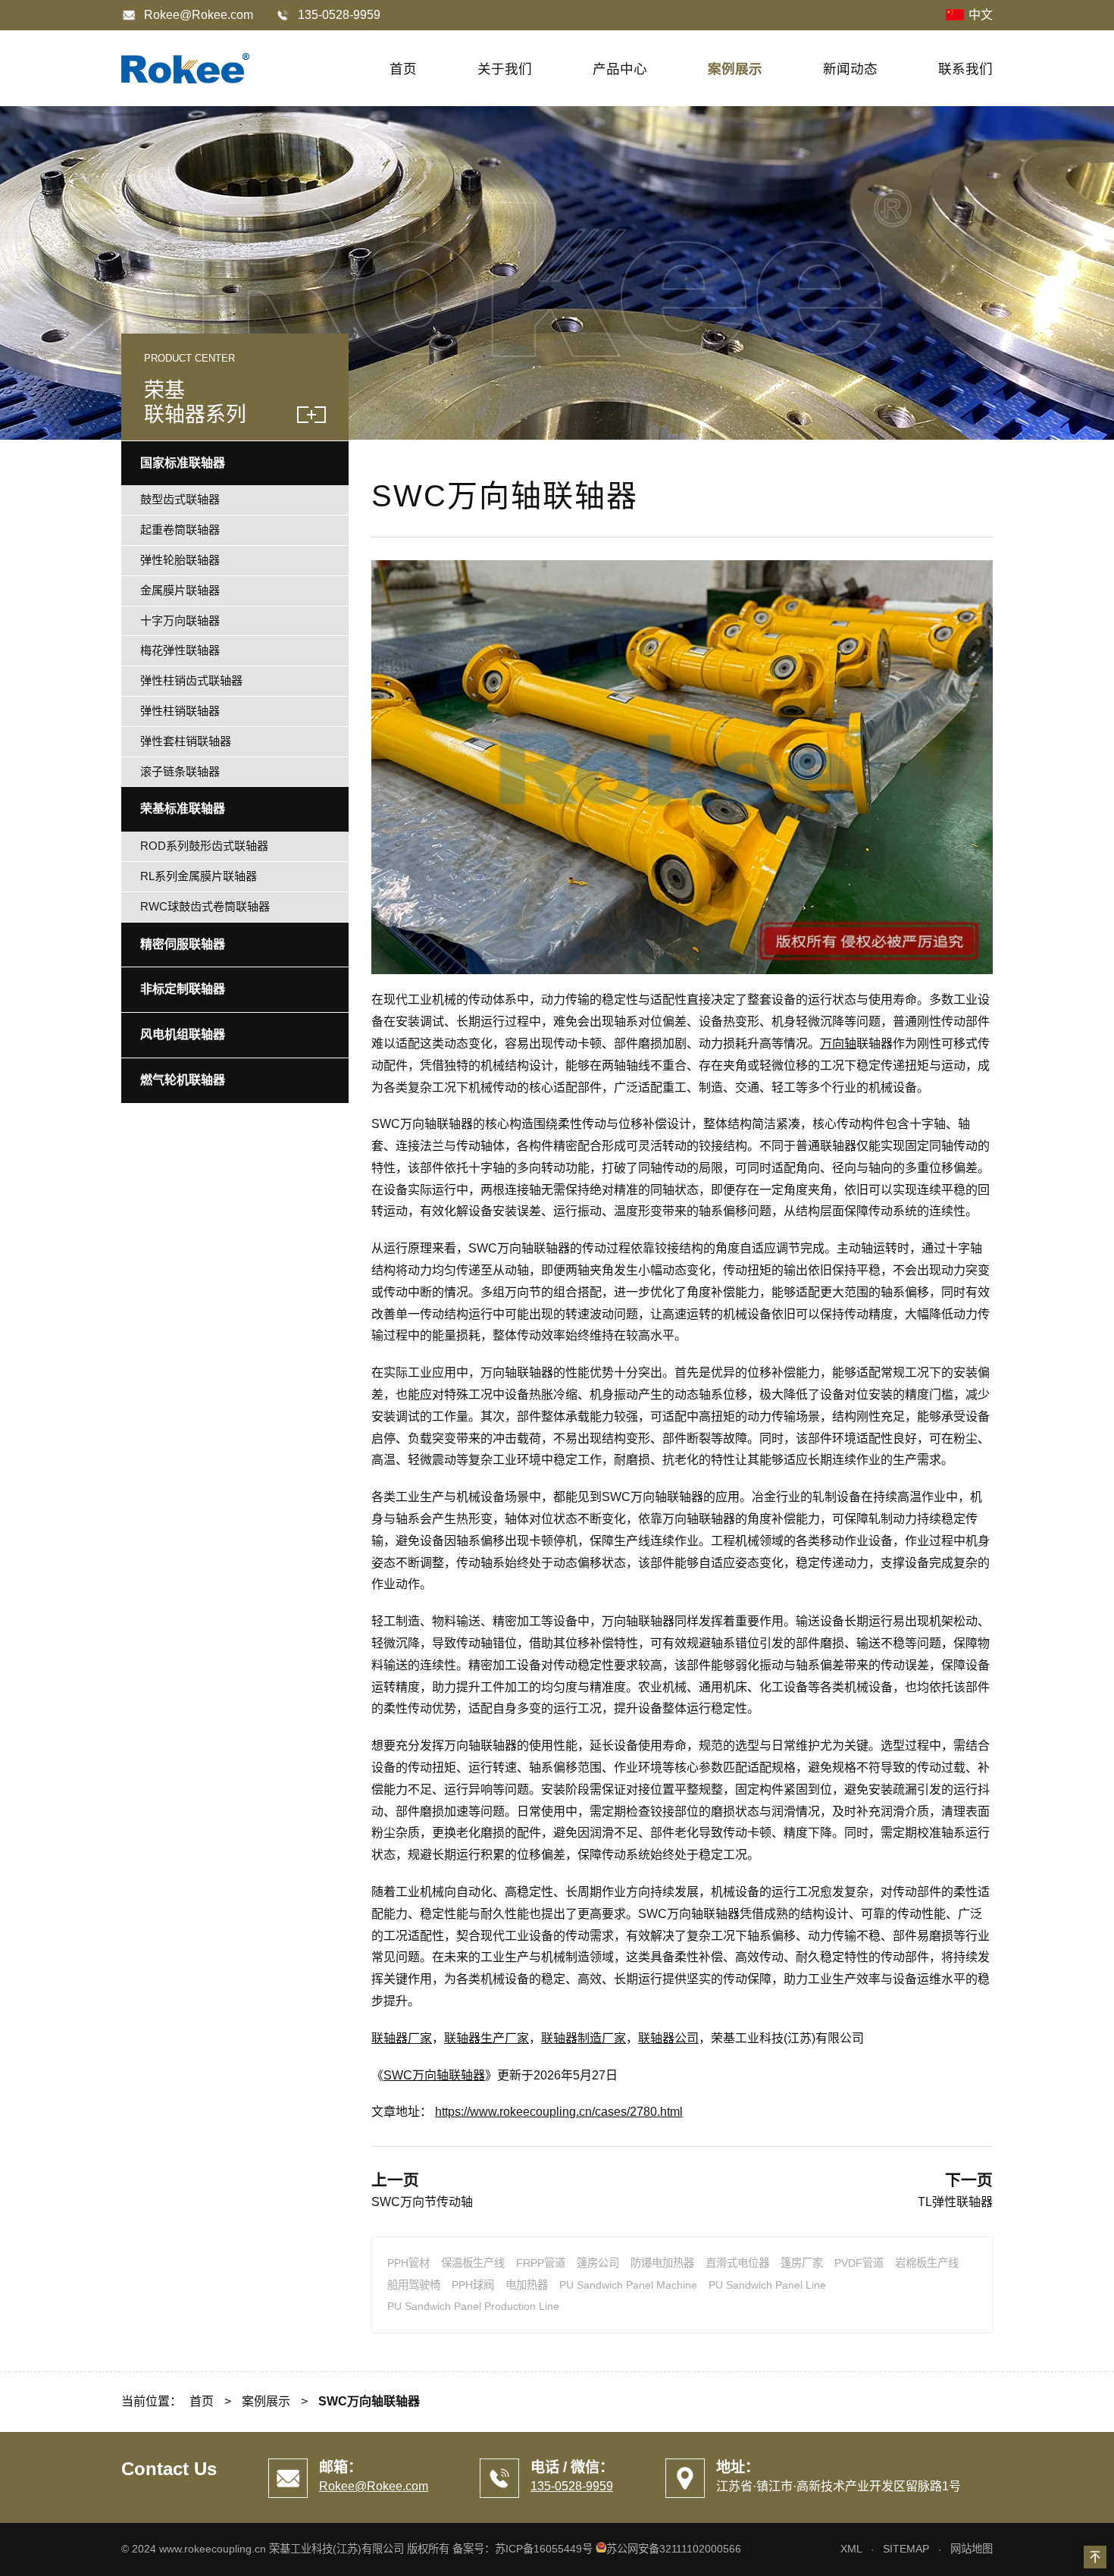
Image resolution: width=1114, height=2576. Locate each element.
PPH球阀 (473, 2285)
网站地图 (972, 2549)
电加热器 (527, 2285)
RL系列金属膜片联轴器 (199, 876)
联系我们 (965, 69)
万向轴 (838, 1044)
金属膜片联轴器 (180, 590)
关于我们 (505, 69)
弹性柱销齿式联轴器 (191, 680)
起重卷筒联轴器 (180, 530)
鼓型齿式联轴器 (180, 499)
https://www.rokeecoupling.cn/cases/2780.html (559, 2112)
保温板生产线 (473, 2263)
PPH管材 (408, 2263)
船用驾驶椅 (414, 2285)
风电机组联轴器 (183, 1034)
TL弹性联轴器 (955, 2202)
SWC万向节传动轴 (422, 2202)
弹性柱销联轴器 (180, 711)
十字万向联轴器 (180, 620)
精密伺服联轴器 (183, 944)
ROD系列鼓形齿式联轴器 (204, 846)
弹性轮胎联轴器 (180, 560)
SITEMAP (906, 2549)
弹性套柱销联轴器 (186, 741)
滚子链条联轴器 (180, 771)
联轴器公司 (668, 2038)
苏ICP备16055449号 (544, 2549)
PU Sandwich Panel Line (767, 2285)
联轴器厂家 (402, 2038)
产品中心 (620, 69)
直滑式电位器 (737, 2263)
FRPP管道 (541, 2263)
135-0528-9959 (572, 2486)
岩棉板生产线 (927, 2263)
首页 (403, 69)
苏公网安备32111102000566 (674, 2549)
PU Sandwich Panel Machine (628, 2285)
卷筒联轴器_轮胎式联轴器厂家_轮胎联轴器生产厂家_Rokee (186, 68)
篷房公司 (598, 2263)
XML (851, 2549)
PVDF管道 (859, 2263)
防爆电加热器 (662, 2263)
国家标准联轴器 (183, 463)
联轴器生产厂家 (487, 2038)
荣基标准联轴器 (183, 809)
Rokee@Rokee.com (199, 15)
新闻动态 (850, 69)
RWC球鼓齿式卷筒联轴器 (205, 906)
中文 (981, 15)
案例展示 (735, 69)
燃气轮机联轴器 (183, 1080)
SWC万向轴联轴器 (434, 2075)
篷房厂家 (802, 2263)
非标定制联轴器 (183, 989)
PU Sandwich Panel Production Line (473, 2306)
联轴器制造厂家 (584, 2038)
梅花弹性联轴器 (180, 650)
